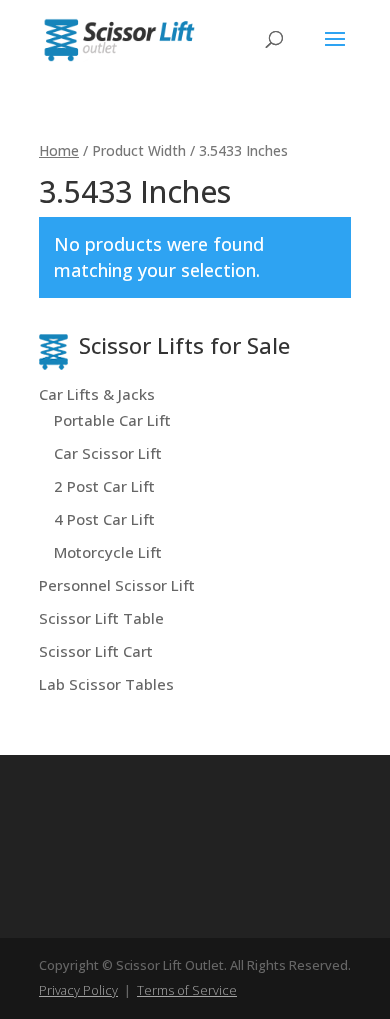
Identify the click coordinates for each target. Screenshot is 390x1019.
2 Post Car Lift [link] (104, 486)
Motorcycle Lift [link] (108, 552)
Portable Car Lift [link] (112, 420)
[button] (335, 52)
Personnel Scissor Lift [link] (117, 585)
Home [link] (59, 150)
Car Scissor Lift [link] (108, 453)
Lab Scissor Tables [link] (106, 684)
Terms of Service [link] (187, 990)
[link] (119, 38)
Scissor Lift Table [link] (101, 618)
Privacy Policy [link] (78, 990)
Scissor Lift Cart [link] (96, 651)
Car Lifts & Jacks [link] (97, 394)
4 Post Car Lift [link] (104, 519)
